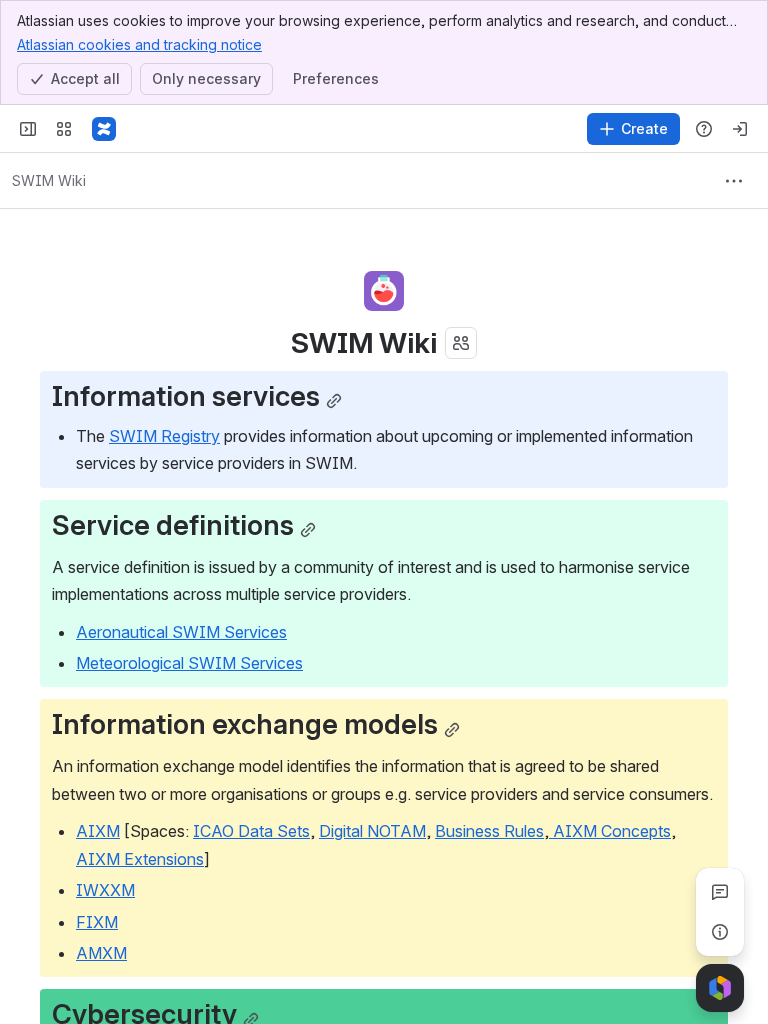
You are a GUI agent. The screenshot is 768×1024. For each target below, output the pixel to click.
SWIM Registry (164, 436)
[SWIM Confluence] (104, 129)
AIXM (98, 831)
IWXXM (105, 890)
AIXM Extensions (140, 859)
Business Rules (489, 831)
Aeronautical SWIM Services (181, 632)
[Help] (704, 129)
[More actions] (734, 181)
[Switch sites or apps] (64, 129)
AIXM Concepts (610, 831)
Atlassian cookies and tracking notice (139, 44)
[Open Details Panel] (720, 932)
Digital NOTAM (372, 831)
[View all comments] (720, 892)
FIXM (97, 922)
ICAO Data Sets (251, 831)
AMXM (101, 953)
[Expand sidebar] (28, 129)
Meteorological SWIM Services (189, 663)
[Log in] (740, 129)
